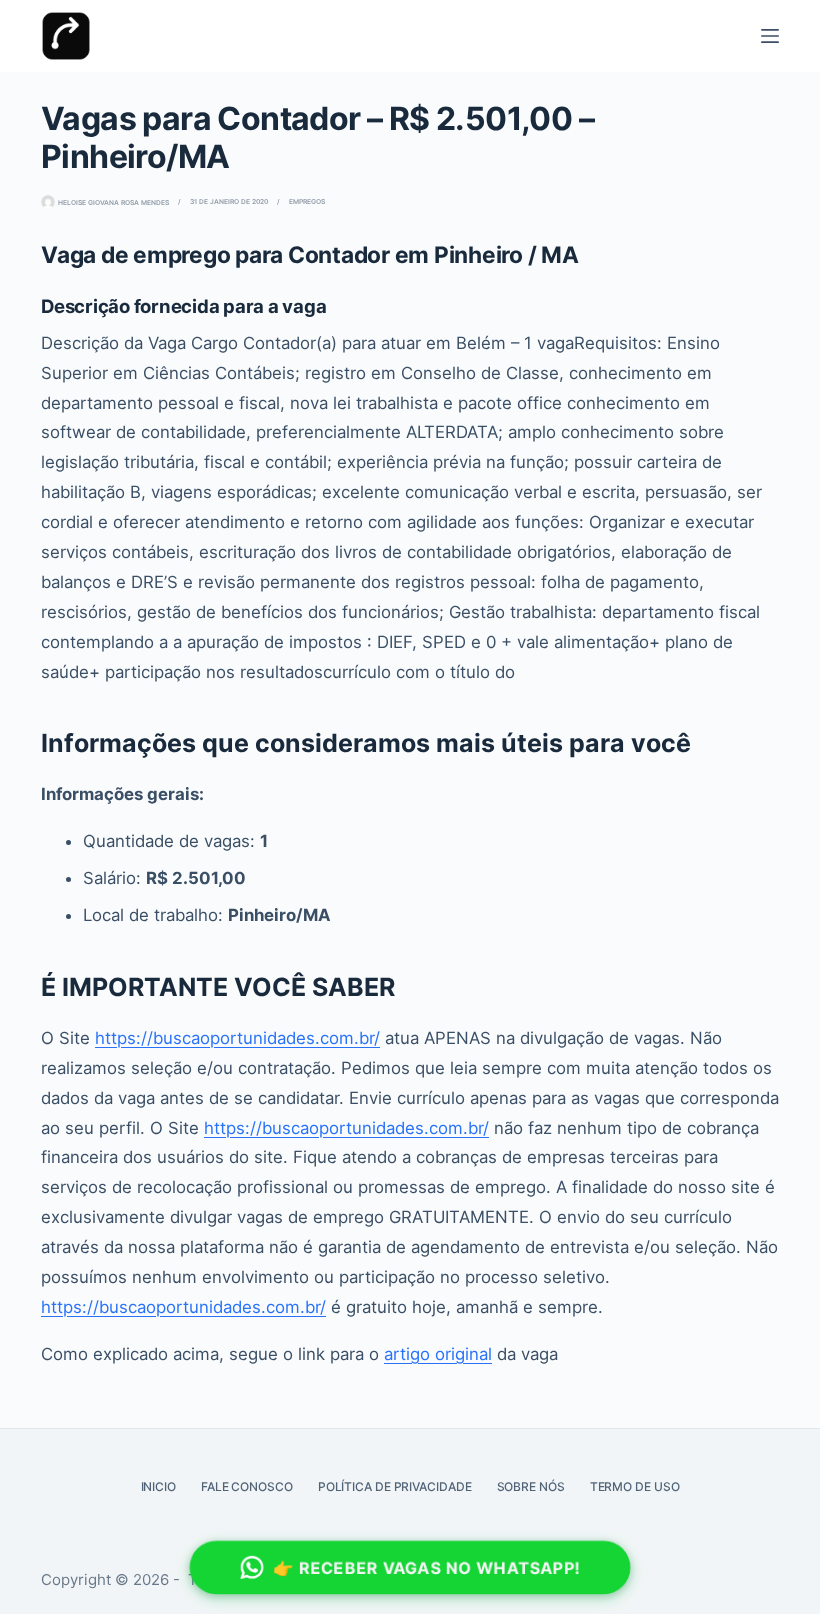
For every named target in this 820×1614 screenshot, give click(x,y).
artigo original (438, 1354)
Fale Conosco (247, 1486)
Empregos (307, 201)
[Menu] (770, 36)
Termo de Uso (635, 1486)
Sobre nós (531, 1486)
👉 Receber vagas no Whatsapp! (426, 1567)
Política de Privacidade (395, 1486)
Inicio (158, 1486)
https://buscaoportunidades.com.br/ (237, 1038)
